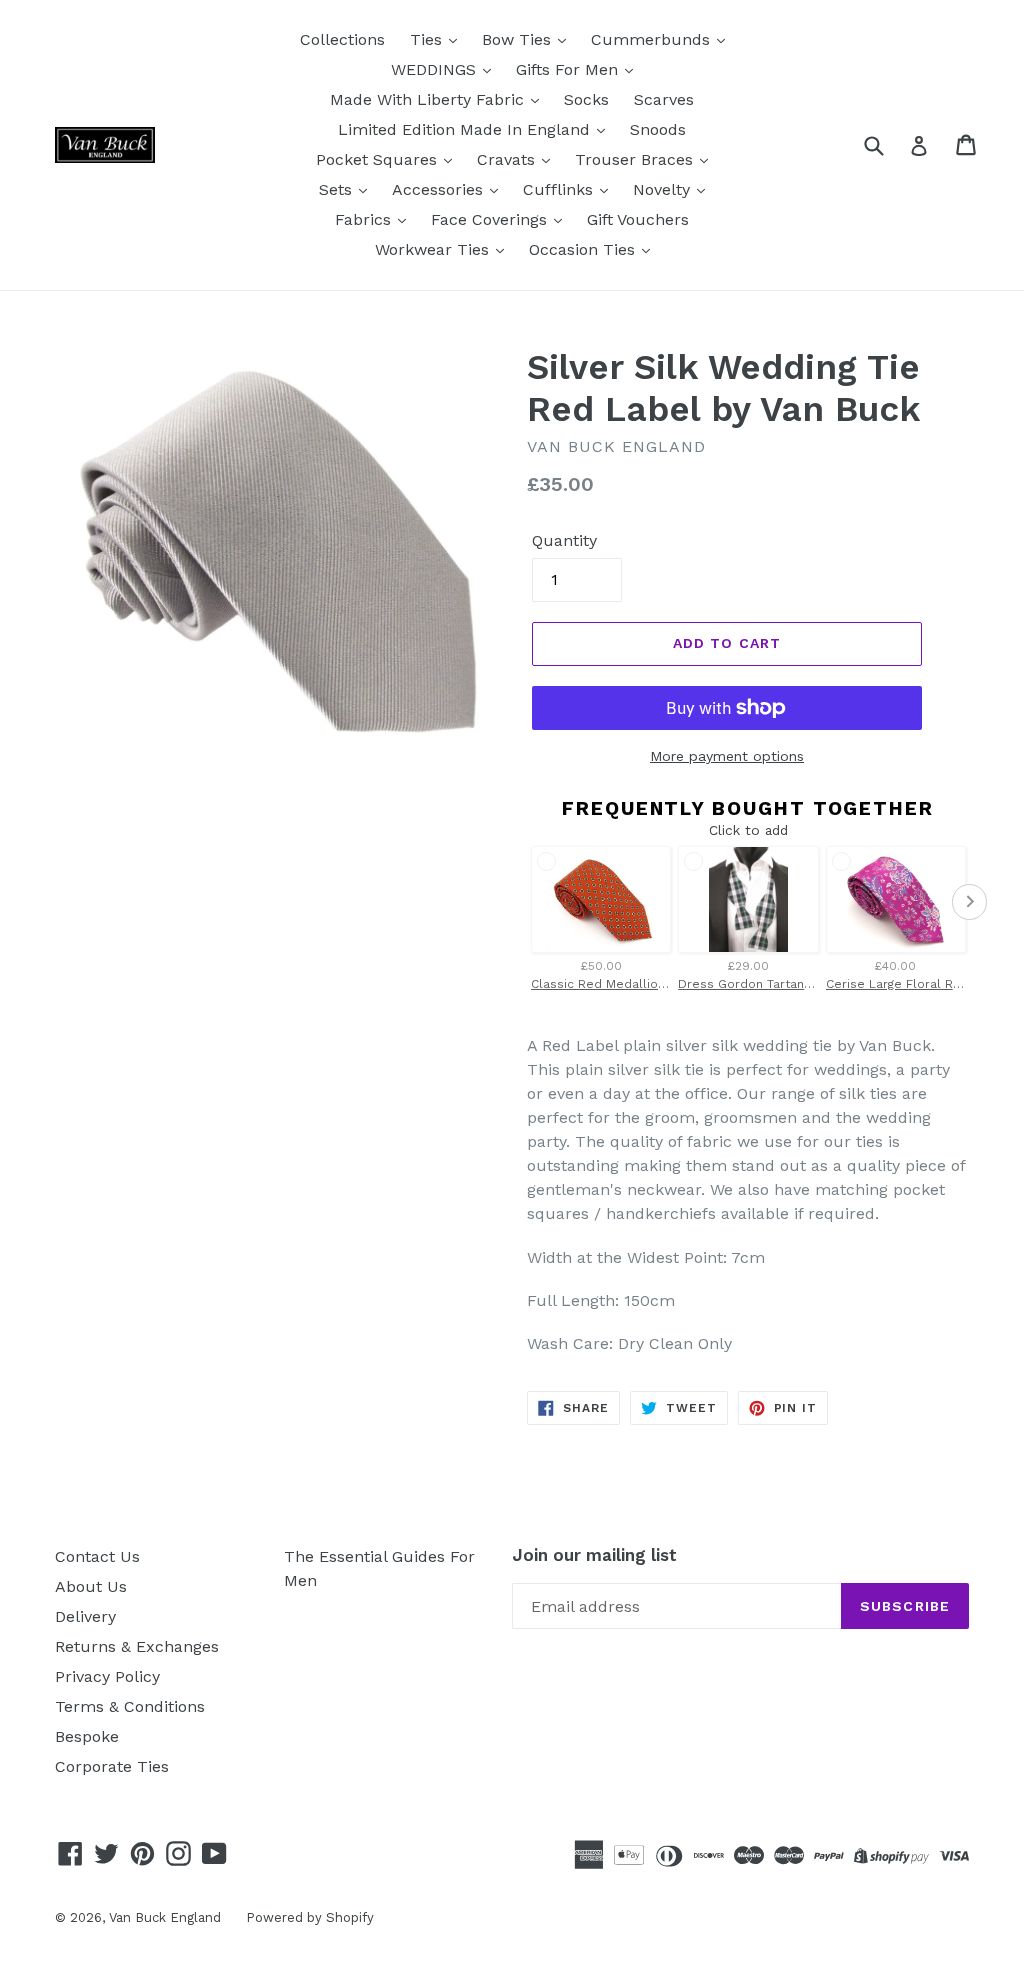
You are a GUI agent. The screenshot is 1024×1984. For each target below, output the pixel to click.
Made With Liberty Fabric (429, 99)
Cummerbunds (653, 39)
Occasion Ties (584, 249)
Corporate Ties (112, 1766)
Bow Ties (519, 39)
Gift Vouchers (638, 219)
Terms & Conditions (130, 1706)
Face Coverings (491, 219)
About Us (91, 1586)
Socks (586, 99)
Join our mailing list (594, 1555)
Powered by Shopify (310, 1917)
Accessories (440, 189)
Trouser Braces (636, 159)
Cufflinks (560, 189)
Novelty (664, 189)
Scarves (664, 99)
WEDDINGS (436, 69)
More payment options (727, 756)
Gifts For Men (569, 69)
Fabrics (365, 219)
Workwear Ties (434, 249)
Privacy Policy (107, 1676)
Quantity (564, 540)
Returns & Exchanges (137, 1646)
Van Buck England (165, 1917)
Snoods (658, 129)
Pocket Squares (379, 159)
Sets (338, 189)
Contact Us (97, 1556)
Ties (428, 39)
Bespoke (87, 1736)
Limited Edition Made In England (466, 129)
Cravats (508, 159)
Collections (342, 39)
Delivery (85, 1616)
